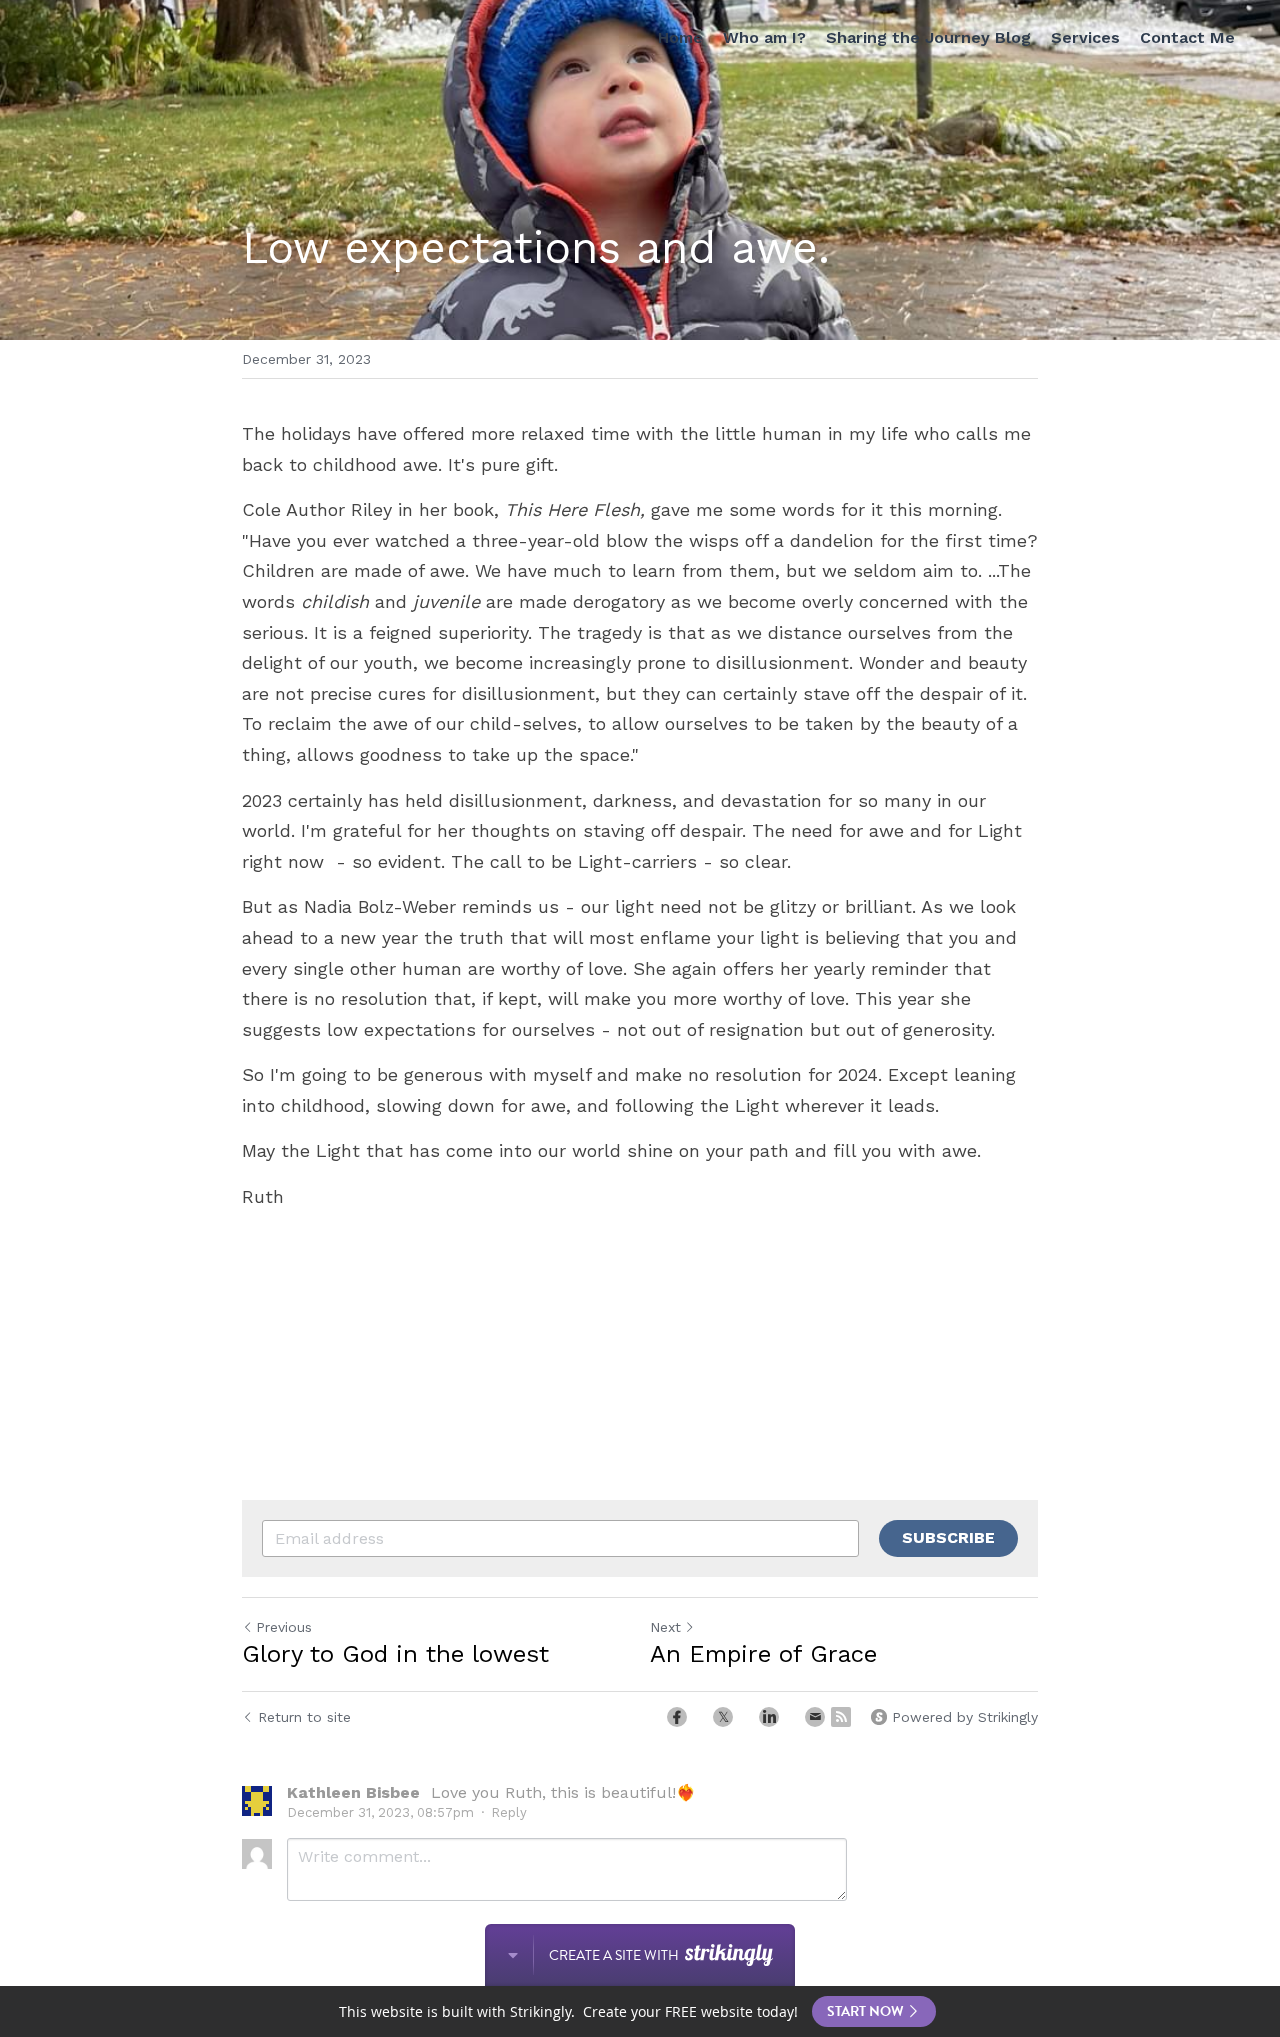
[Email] (815, 1717)
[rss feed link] (841, 1717)
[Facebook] (677, 1717)
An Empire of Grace (763, 1654)
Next (665, 1627)
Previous (284, 1627)
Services (1085, 37)
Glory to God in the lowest (395, 1654)
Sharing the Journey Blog (928, 37)
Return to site (304, 1717)
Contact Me (1187, 37)
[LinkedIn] (769, 1717)
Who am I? (764, 37)
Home (680, 37)
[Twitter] (723, 1717)
